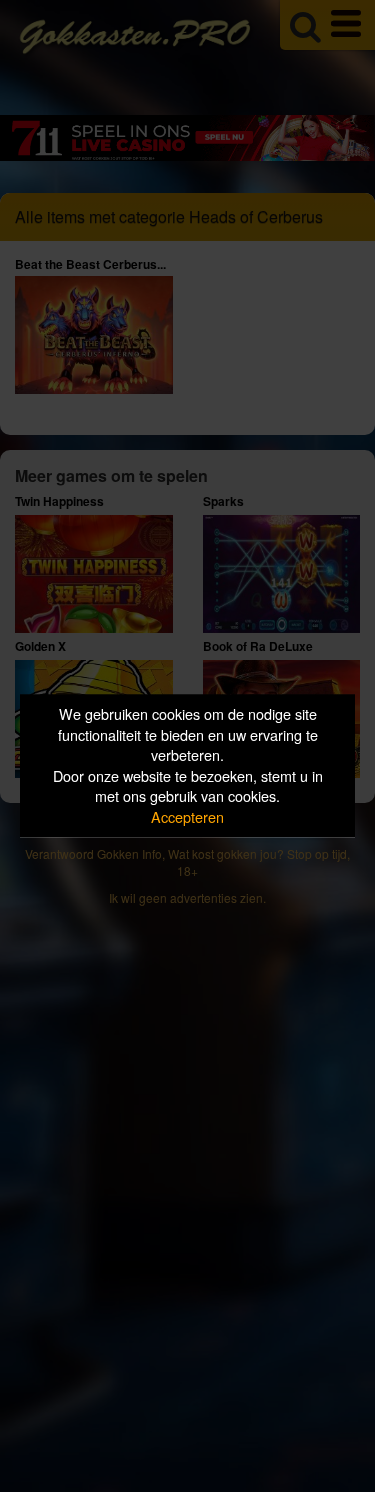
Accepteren (187, 816)
